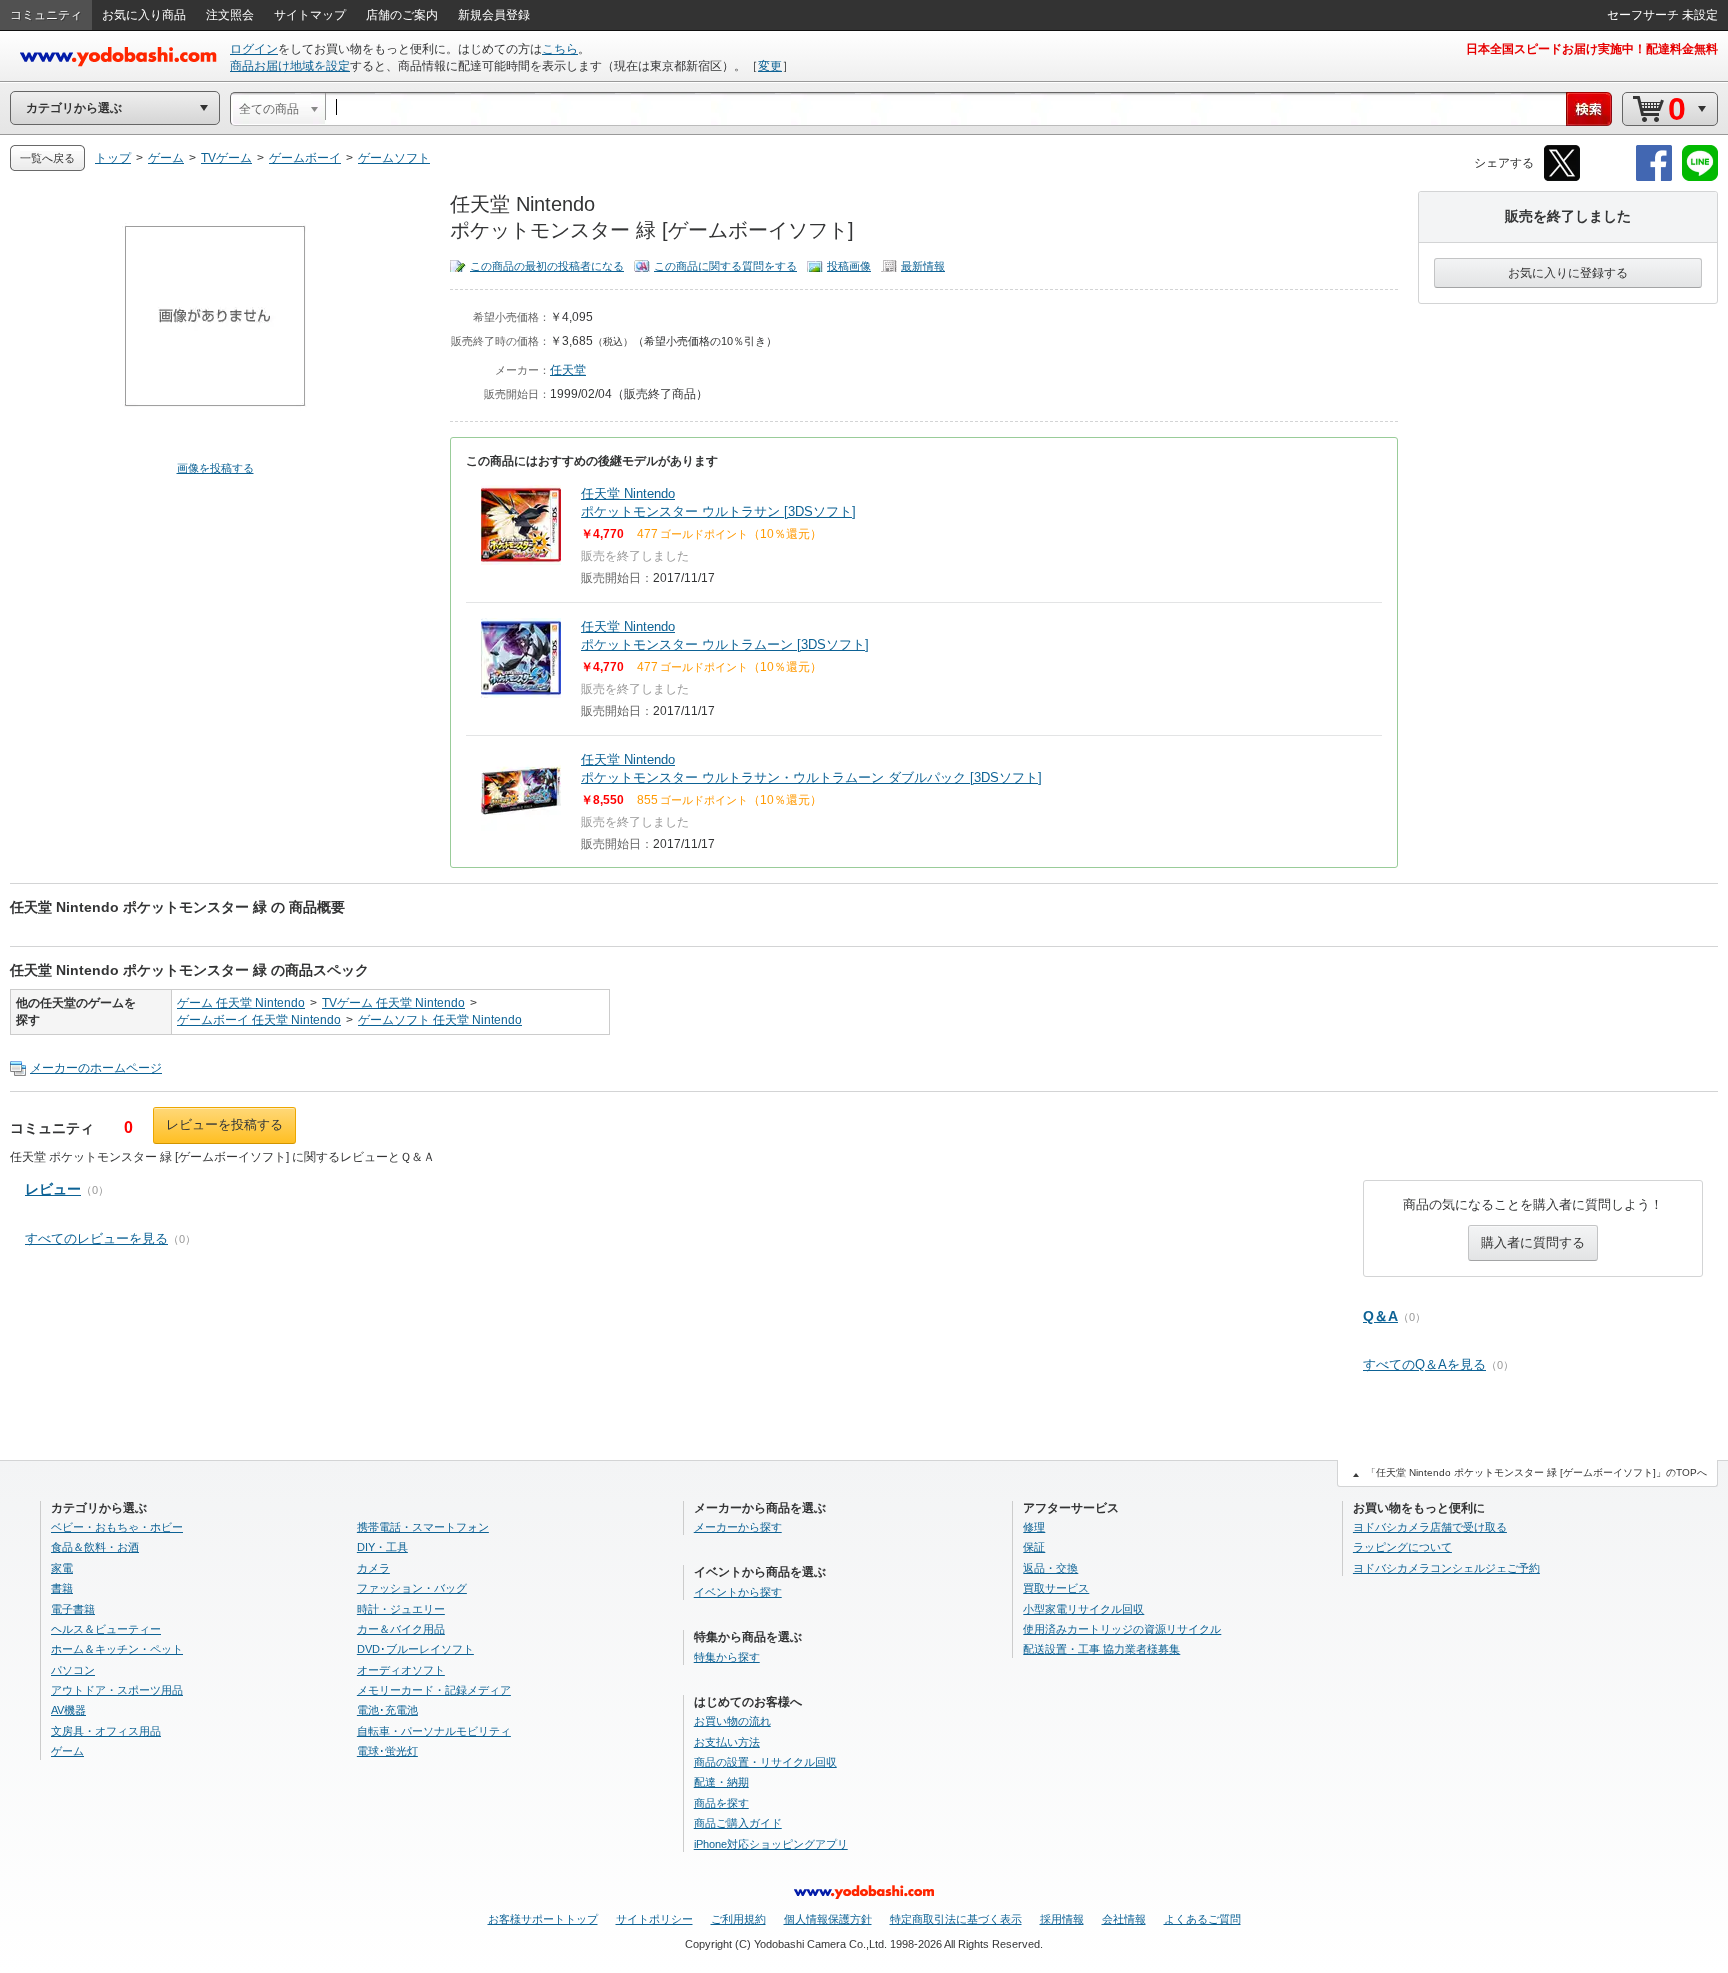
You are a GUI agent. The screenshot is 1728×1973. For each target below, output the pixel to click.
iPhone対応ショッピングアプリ (771, 1844)
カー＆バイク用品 (401, 1629)
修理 (1034, 1527)
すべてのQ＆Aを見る (1424, 1364)
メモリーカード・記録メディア (434, 1690)
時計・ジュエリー (401, 1609)
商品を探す (721, 1803)
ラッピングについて (1402, 1547)
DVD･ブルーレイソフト (415, 1649)
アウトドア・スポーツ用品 (117, 1690)
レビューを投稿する (224, 1124)
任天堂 (568, 370)
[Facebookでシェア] (1654, 177)
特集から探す (727, 1657)
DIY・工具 (382, 1547)
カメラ (373, 1568)
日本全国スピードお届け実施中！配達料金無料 (1592, 49)
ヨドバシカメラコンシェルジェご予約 (1446, 1568)
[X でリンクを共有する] (1562, 177)
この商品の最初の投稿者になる (547, 266)
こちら (560, 49)
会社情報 (1124, 1919)
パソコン (73, 1670)
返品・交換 (1050, 1568)
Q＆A (1380, 1316)
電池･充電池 (387, 1710)
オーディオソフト (401, 1670)
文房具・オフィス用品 (106, 1731)
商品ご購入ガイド (738, 1823)
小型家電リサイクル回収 (1083, 1609)
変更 (770, 66)
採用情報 (1062, 1919)
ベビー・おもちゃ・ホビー (117, 1527)
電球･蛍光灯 (387, 1751)
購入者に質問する (1533, 1242)
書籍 (62, 1588)
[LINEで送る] (1700, 177)
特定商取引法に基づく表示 (956, 1919)
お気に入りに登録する (1568, 273)
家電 (62, 1568)
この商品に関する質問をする (725, 266)
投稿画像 (849, 266)
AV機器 (68, 1710)
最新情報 (923, 266)
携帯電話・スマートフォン (423, 1527)
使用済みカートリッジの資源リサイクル (1122, 1629)
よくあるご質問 (1202, 1919)
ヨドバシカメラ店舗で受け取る (1430, 1527)
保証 (1034, 1547)
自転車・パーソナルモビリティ (434, 1731)
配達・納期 (721, 1782)
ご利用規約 (738, 1919)
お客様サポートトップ (543, 1919)
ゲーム (67, 1751)
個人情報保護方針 (828, 1919)
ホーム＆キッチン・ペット (117, 1649)
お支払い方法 (727, 1742)
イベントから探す (738, 1592)
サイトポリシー (654, 1919)
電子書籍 (73, 1609)
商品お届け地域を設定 (290, 66)
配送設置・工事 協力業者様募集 (1101, 1649)
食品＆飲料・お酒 (95, 1547)
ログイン (254, 49)
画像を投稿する (215, 468)
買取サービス (1056, 1588)
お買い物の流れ (732, 1721)
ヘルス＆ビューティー (106, 1629)
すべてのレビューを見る (96, 1238)
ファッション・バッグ (412, 1588)
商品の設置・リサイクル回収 (765, 1762)
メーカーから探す (738, 1527)
